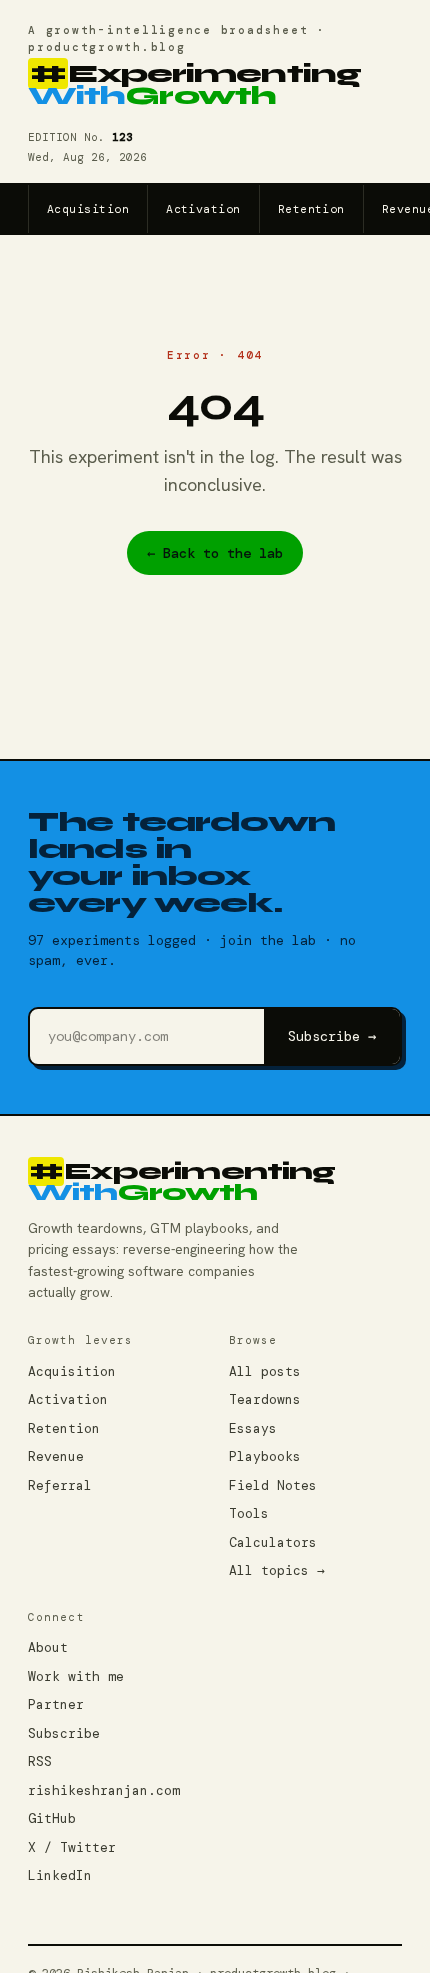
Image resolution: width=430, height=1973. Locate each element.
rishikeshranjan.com (104, 1790)
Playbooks (265, 1456)
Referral (60, 1485)
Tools (249, 1513)
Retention (311, 209)
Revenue (56, 1456)
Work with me (76, 1676)
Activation (203, 209)
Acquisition (88, 209)
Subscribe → (332, 1036)
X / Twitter (72, 1847)
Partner (56, 1704)
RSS (40, 1761)
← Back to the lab (215, 553)
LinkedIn (60, 1875)
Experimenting (194, 85)
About (48, 1647)
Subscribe (64, 1733)
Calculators (273, 1542)
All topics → (277, 1570)
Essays (253, 1428)
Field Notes (273, 1485)
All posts (265, 1371)
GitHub (52, 1818)
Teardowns (265, 1399)
